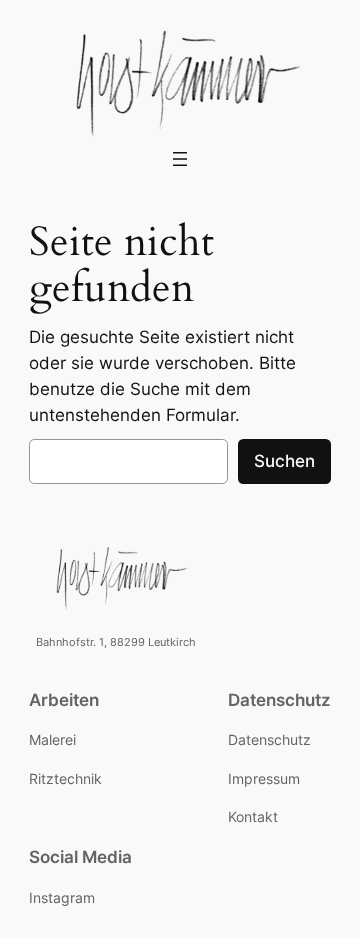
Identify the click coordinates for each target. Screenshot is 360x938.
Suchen (284, 461)
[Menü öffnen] (180, 159)
